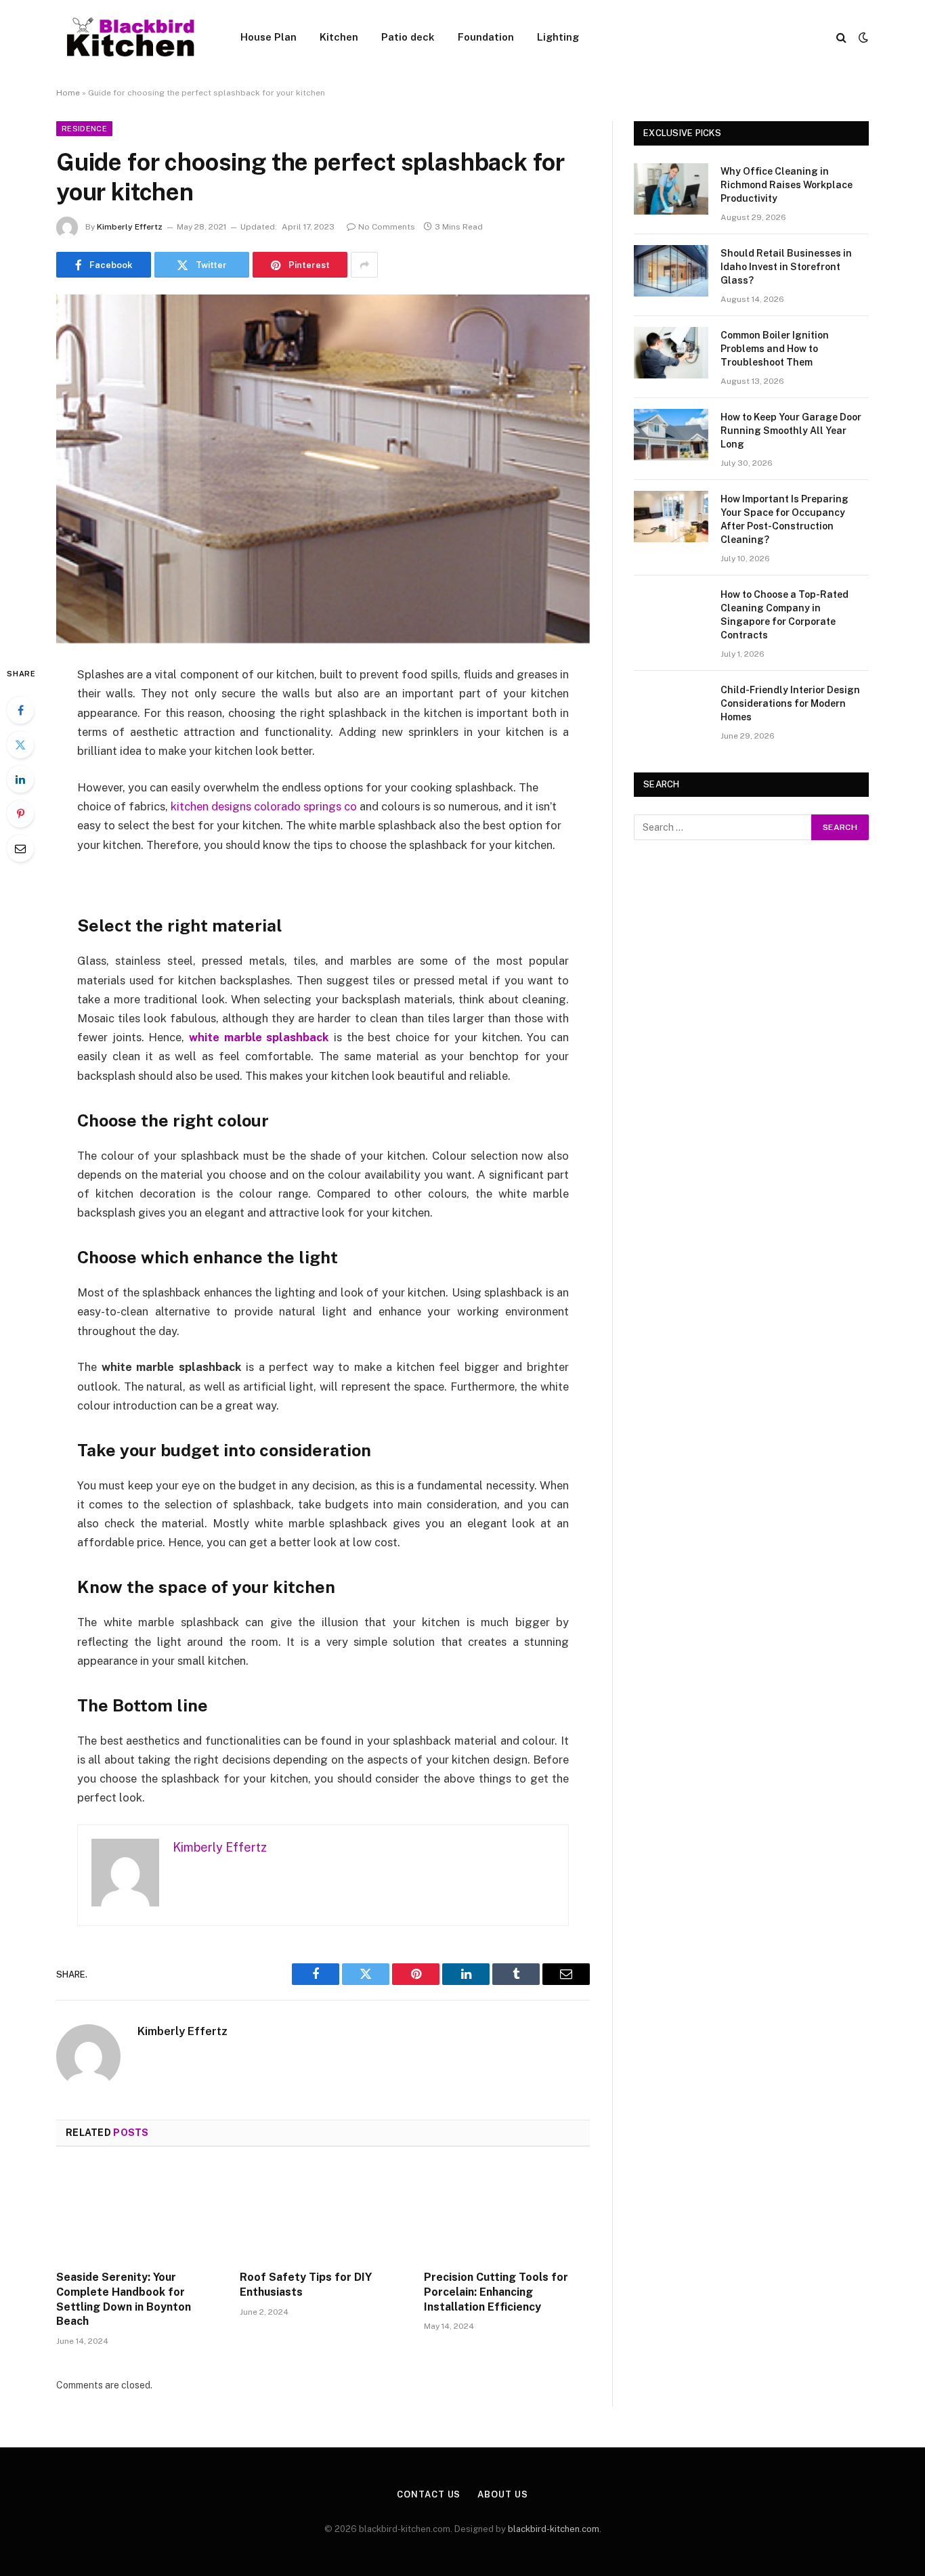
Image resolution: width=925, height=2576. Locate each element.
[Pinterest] (20, 814)
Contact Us (429, 2494)
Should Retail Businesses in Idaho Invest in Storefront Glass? (786, 267)
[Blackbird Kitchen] (131, 37)
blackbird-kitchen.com (554, 2529)
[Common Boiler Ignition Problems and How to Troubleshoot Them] (671, 353)
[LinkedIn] (20, 779)
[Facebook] (20, 710)
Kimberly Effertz (130, 227)
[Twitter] (20, 745)
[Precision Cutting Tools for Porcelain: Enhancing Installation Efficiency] (507, 2212)
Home (68, 93)
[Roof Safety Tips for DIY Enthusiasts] (323, 2212)
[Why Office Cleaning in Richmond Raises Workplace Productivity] (671, 189)
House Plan (268, 37)
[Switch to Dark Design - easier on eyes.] (862, 37)
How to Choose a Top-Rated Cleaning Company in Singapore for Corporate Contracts (784, 615)
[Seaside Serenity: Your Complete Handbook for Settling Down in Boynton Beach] (139, 2212)
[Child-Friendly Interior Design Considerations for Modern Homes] (671, 707)
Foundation (486, 37)
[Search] (841, 38)
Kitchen (339, 37)
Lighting (558, 37)
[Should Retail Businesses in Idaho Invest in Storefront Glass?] (671, 271)
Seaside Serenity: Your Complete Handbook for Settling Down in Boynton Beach (124, 2299)
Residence (84, 129)
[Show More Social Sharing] (364, 265)
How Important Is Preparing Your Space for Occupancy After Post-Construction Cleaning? (784, 519)
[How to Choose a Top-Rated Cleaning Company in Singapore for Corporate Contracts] (671, 612)
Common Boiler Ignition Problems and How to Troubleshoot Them (775, 349)
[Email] (20, 848)
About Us (502, 2494)
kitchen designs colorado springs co (264, 806)
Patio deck (408, 37)
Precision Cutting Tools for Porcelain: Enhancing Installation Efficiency (496, 2292)
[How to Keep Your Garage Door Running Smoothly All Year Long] (671, 435)
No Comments (387, 227)
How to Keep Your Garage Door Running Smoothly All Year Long (791, 431)
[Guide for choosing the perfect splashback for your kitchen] (323, 469)
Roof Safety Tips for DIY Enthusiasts (306, 2285)
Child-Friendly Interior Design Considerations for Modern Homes (790, 703)
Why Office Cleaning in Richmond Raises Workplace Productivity (787, 185)
